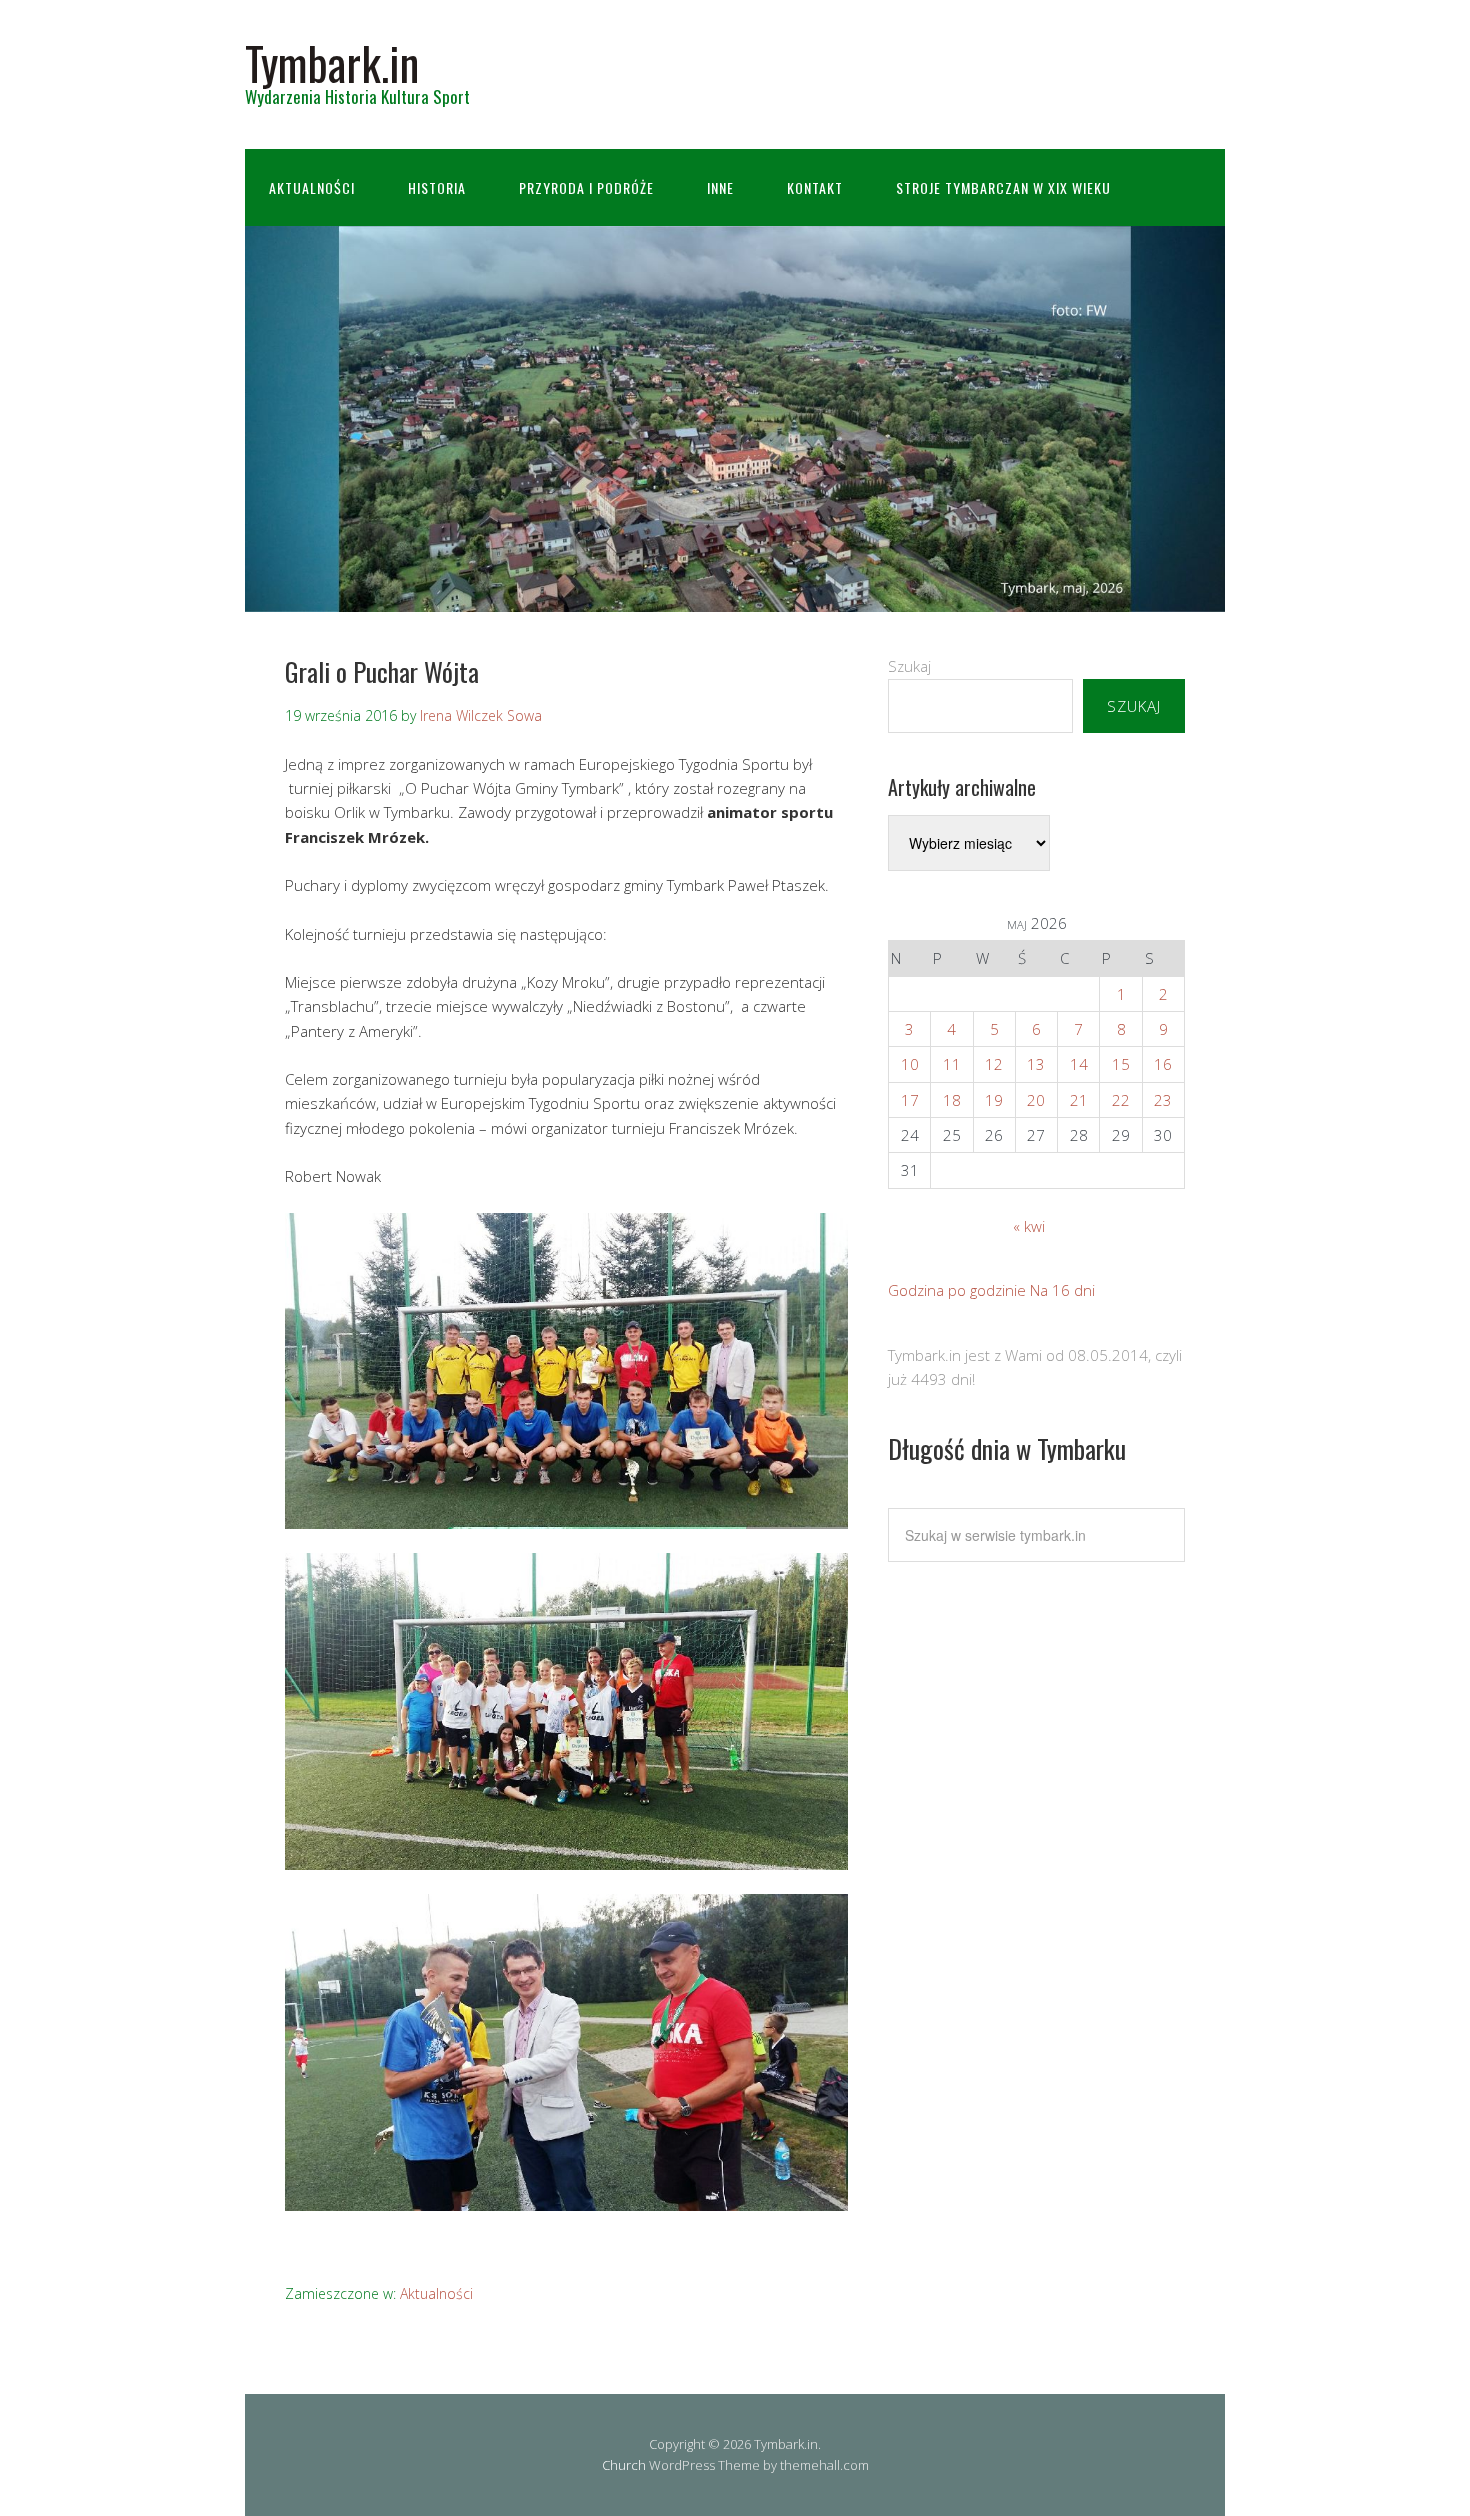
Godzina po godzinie (957, 1290)
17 (910, 1100)
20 (1036, 1100)
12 (994, 1064)
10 (910, 1064)
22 (1121, 1100)
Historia (437, 187)
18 (952, 1100)
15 (1121, 1064)
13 (1036, 1064)
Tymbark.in (332, 62)
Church (624, 2465)
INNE (720, 187)
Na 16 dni (1062, 1290)
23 (1163, 1100)
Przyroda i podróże (586, 187)
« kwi (1029, 1226)
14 (1079, 1064)
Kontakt (815, 187)
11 (952, 1064)
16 (1163, 1064)
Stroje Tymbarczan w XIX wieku (1003, 187)
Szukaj (909, 666)
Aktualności (312, 187)
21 (1079, 1100)
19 (994, 1100)
